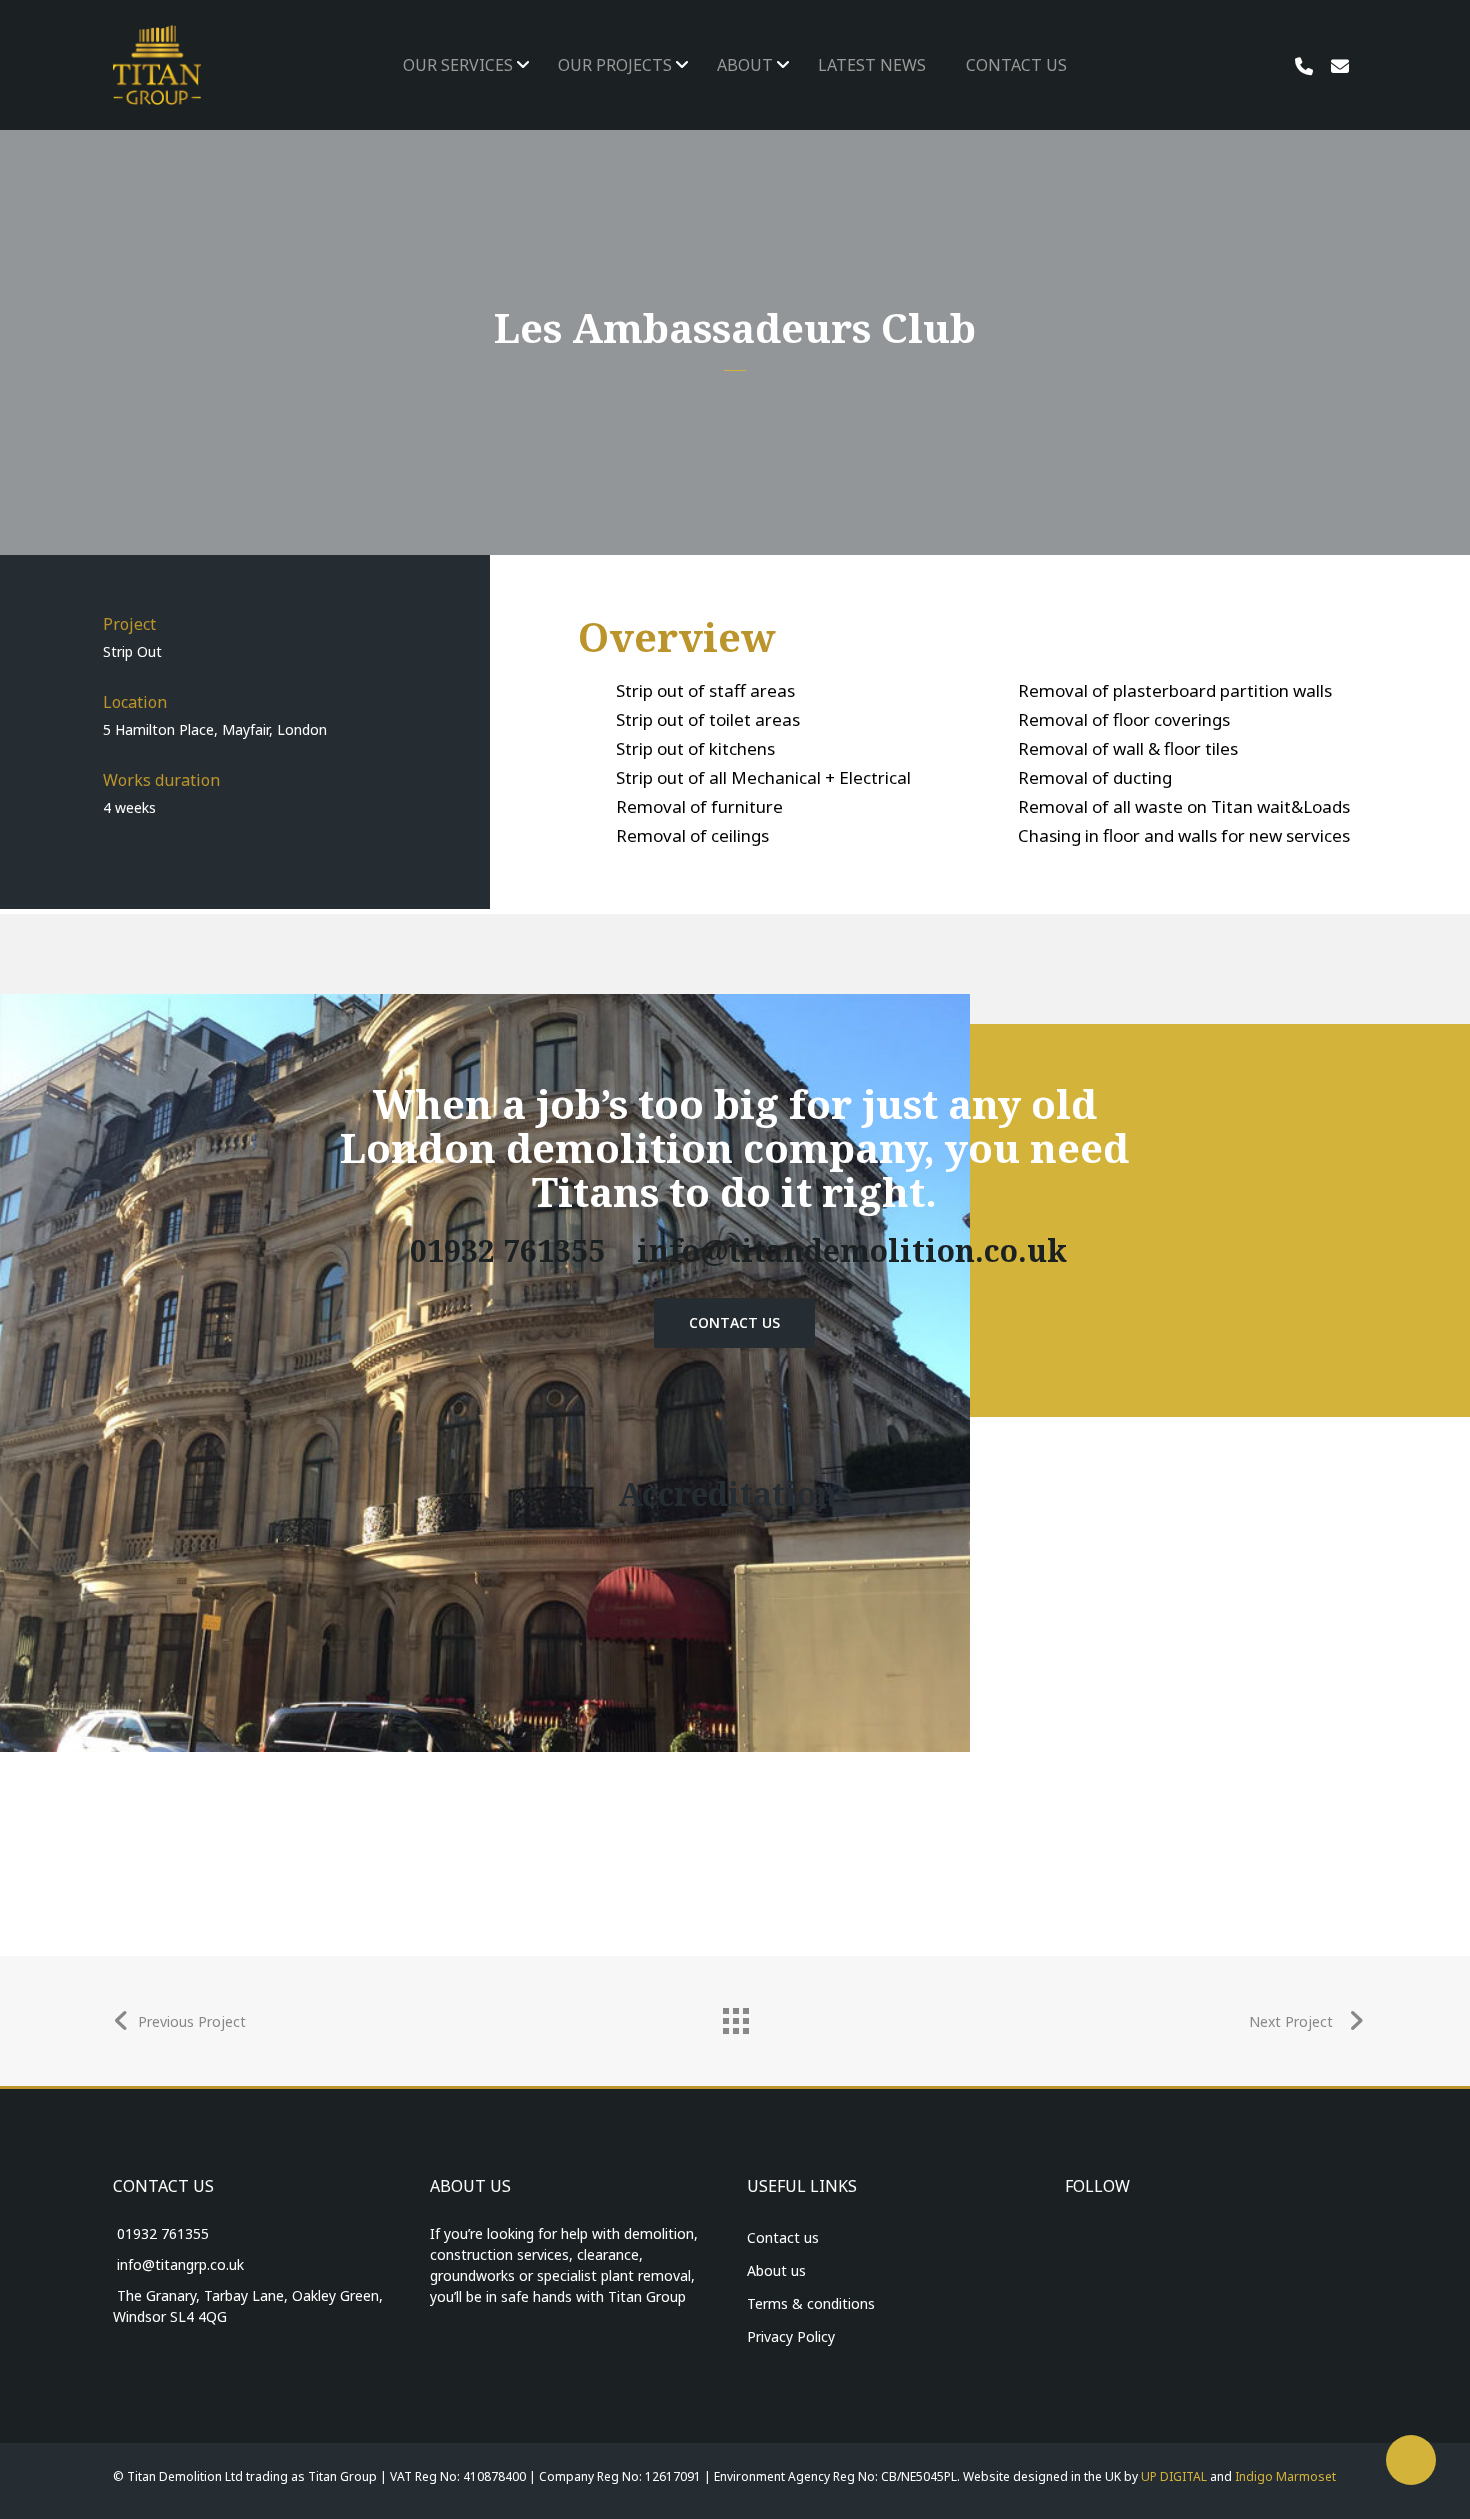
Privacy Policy (791, 2336)
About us (776, 2270)
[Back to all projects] (735, 2016)
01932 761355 (503, 1250)
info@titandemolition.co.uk (852, 1250)
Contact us (783, 2237)
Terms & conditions (811, 2303)
